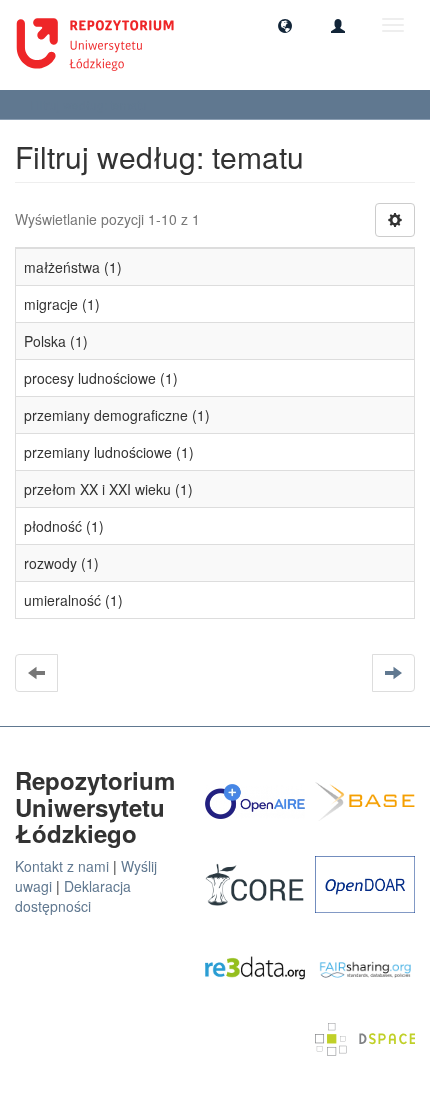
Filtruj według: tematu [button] (90, 104)
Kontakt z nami (62, 866)
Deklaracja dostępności (73, 896)
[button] (285, 25)
